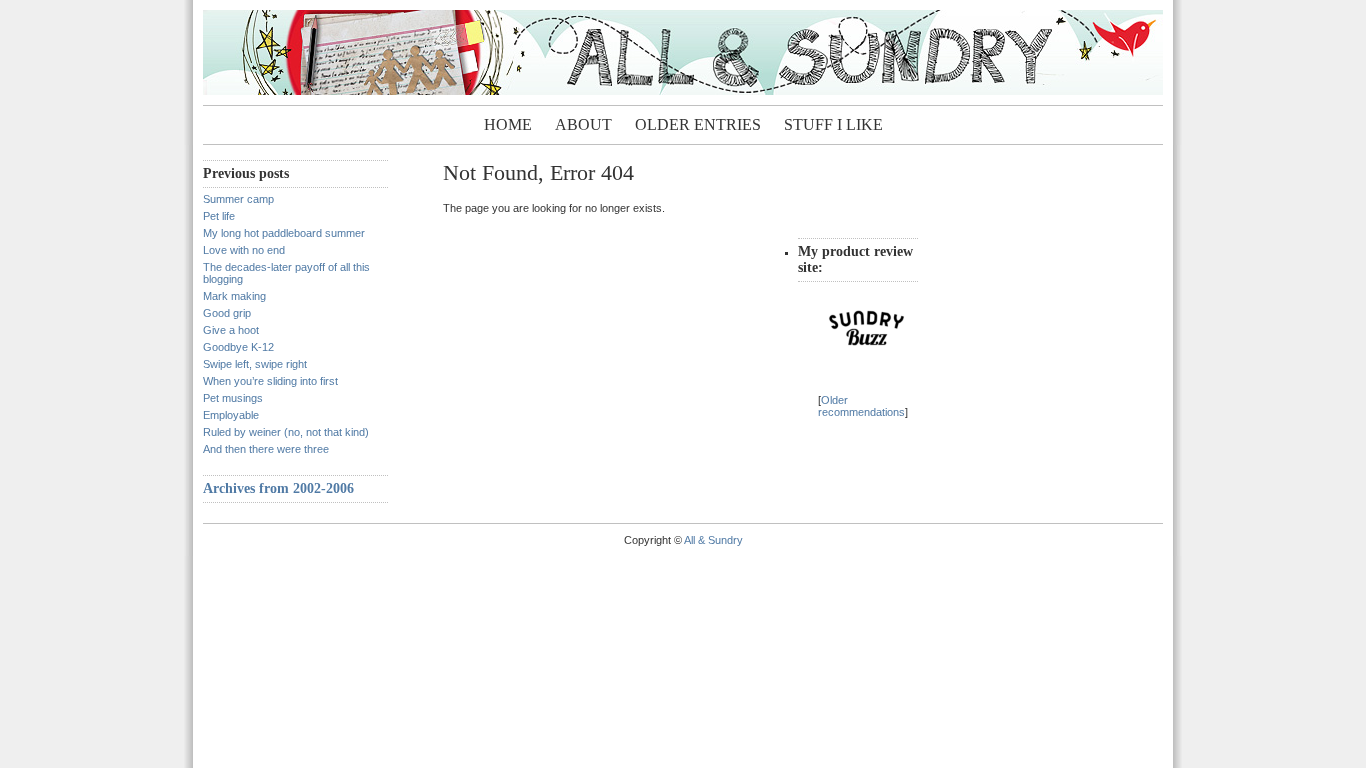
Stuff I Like (833, 124)
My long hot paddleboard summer (284, 233)
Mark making (234, 296)
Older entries (698, 124)
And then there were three (266, 449)
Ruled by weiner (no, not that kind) (286, 432)
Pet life (219, 216)
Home (508, 124)
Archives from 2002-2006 (278, 488)
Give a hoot (231, 330)
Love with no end (244, 250)
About (583, 124)
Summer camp (238, 199)
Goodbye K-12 (238, 347)
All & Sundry (713, 540)
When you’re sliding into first (270, 381)
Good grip (227, 313)
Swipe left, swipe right (255, 364)
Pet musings (233, 398)
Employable (231, 415)
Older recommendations (861, 406)
